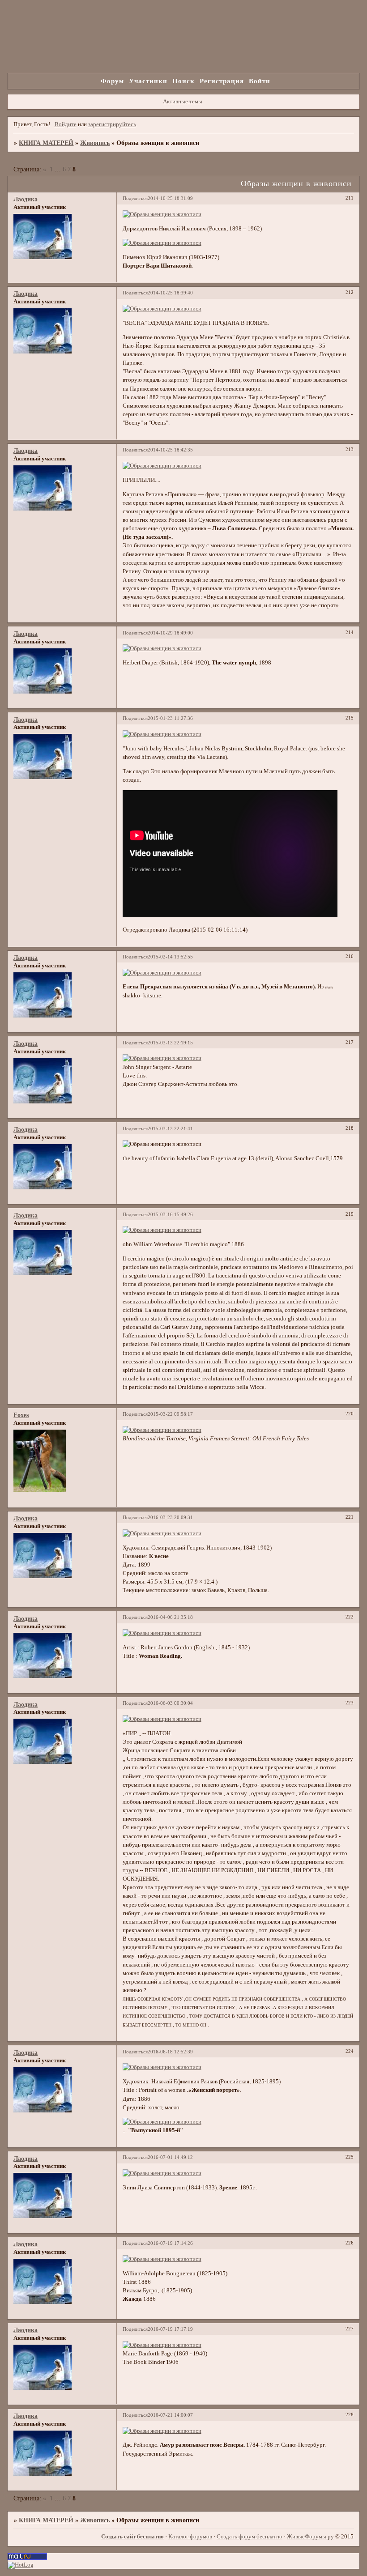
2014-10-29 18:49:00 (170, 633)
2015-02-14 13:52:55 (170, 957)
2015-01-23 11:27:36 (170, 718)
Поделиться (135, 198)
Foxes (21, 1415)
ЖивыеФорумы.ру (310, 2537)
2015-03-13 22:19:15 (170, 1043)
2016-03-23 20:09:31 (170, 1517)
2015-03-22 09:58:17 (170, 1414)
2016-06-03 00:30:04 (170, 1703)
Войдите (66, 124)
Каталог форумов (190, 2537)
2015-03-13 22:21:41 (170, 1128)
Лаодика (26, 199)
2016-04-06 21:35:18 (170, 1617)
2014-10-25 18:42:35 (170, 450)
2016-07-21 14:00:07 (170, 2415)
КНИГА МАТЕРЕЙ (46, 143)
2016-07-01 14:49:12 (170, 2157)
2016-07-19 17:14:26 (170, 2243)
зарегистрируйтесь (112, 124)
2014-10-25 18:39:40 (170, 293)
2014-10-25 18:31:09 (170, 198)
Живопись (95, 143)
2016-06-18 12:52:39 (170, 2052)
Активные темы (183, 102)
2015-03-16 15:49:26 (170, 1214)
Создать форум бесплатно (250, 2537)
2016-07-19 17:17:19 (170, 2329)
